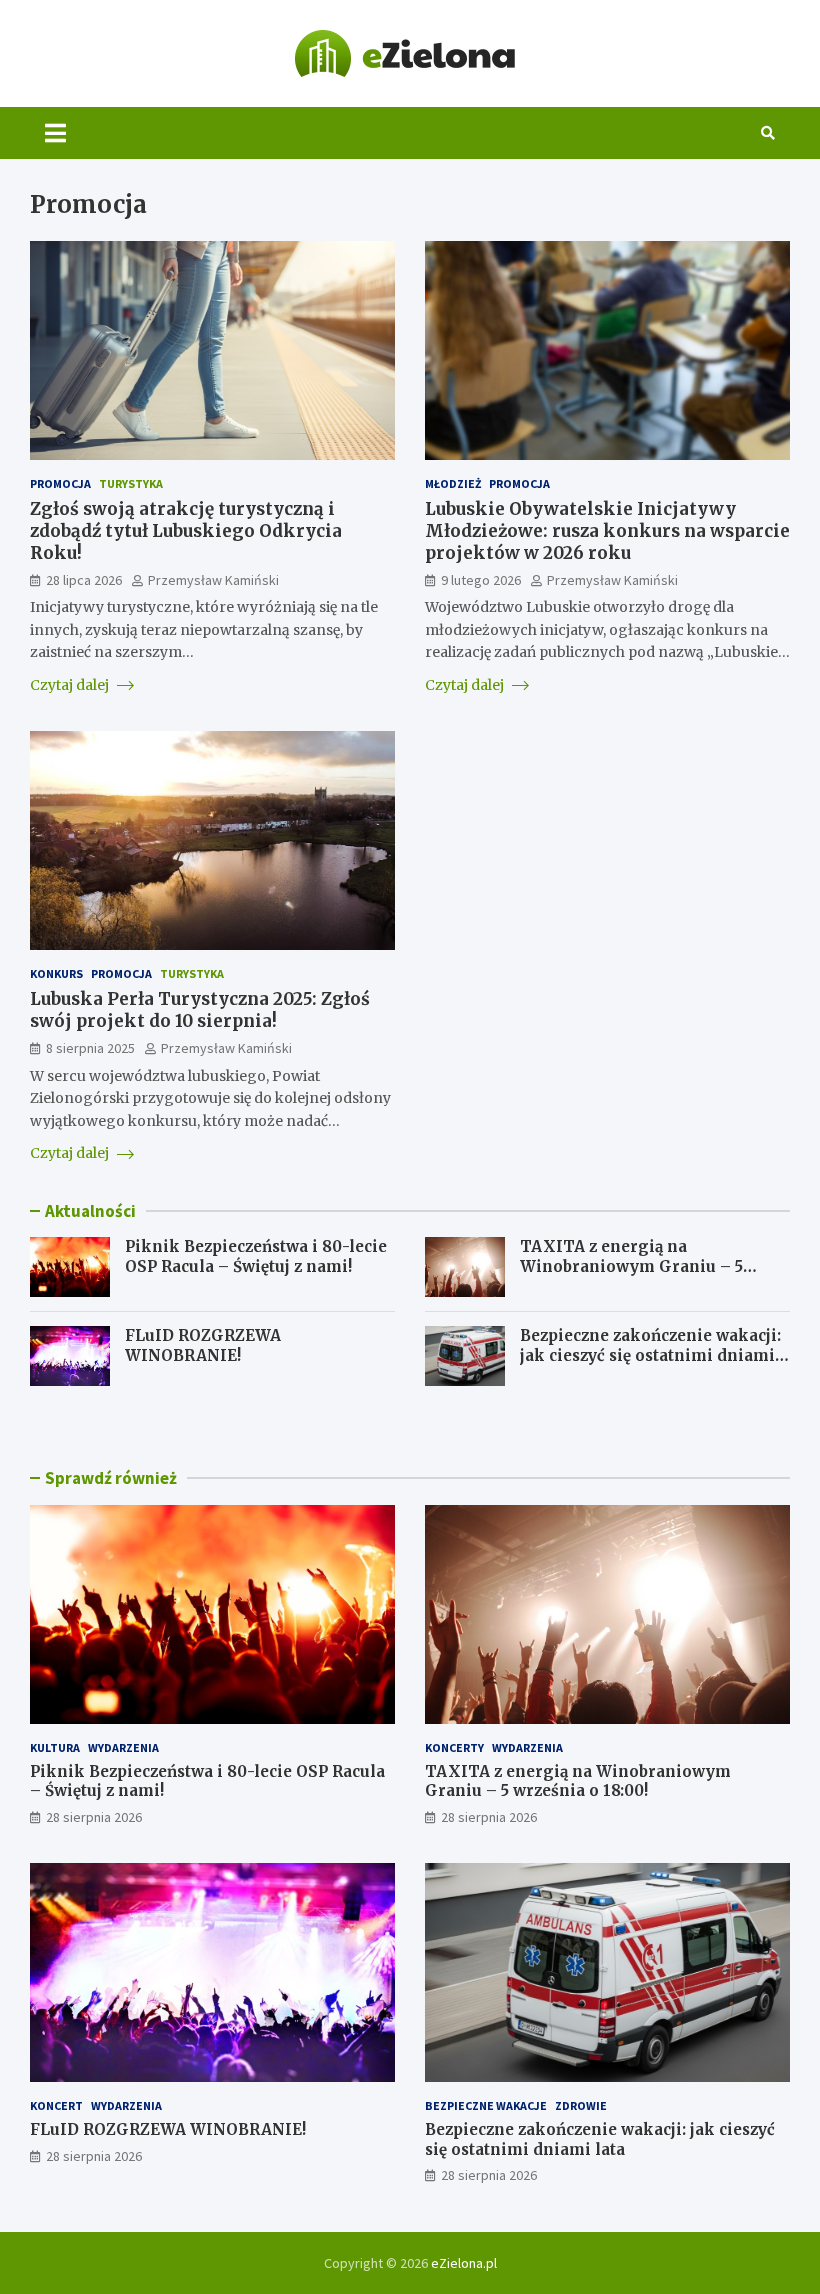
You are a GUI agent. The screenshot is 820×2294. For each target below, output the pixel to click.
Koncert (56, 2105)
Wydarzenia (123, 1747)
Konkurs (56, 973)
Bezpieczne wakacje (486, 2105)
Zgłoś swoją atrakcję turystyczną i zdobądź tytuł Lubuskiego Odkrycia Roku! (186, 531)
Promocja (60, 483)
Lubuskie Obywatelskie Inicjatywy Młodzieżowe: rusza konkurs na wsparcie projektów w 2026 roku (607, 531)
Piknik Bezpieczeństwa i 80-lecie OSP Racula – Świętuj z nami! (256, 1256)
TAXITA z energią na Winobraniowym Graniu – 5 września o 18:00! (631, 1266)
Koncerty (454, 1747)
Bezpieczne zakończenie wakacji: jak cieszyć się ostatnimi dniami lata (650, 1355)
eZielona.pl (464, 2263)
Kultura (55, 1747)
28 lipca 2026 (84, 580)
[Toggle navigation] (55, 133)
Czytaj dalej (71, 685)
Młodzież (453, 483)
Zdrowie (581, 2105)
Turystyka (131, 483)
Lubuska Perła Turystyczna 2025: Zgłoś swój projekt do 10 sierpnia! (200, 1010)
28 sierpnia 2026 (94, 1817)
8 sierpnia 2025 (90, 1048)
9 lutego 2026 (481, 580)
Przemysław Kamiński (213, 580)
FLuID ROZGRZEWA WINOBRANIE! (203, 1345)
